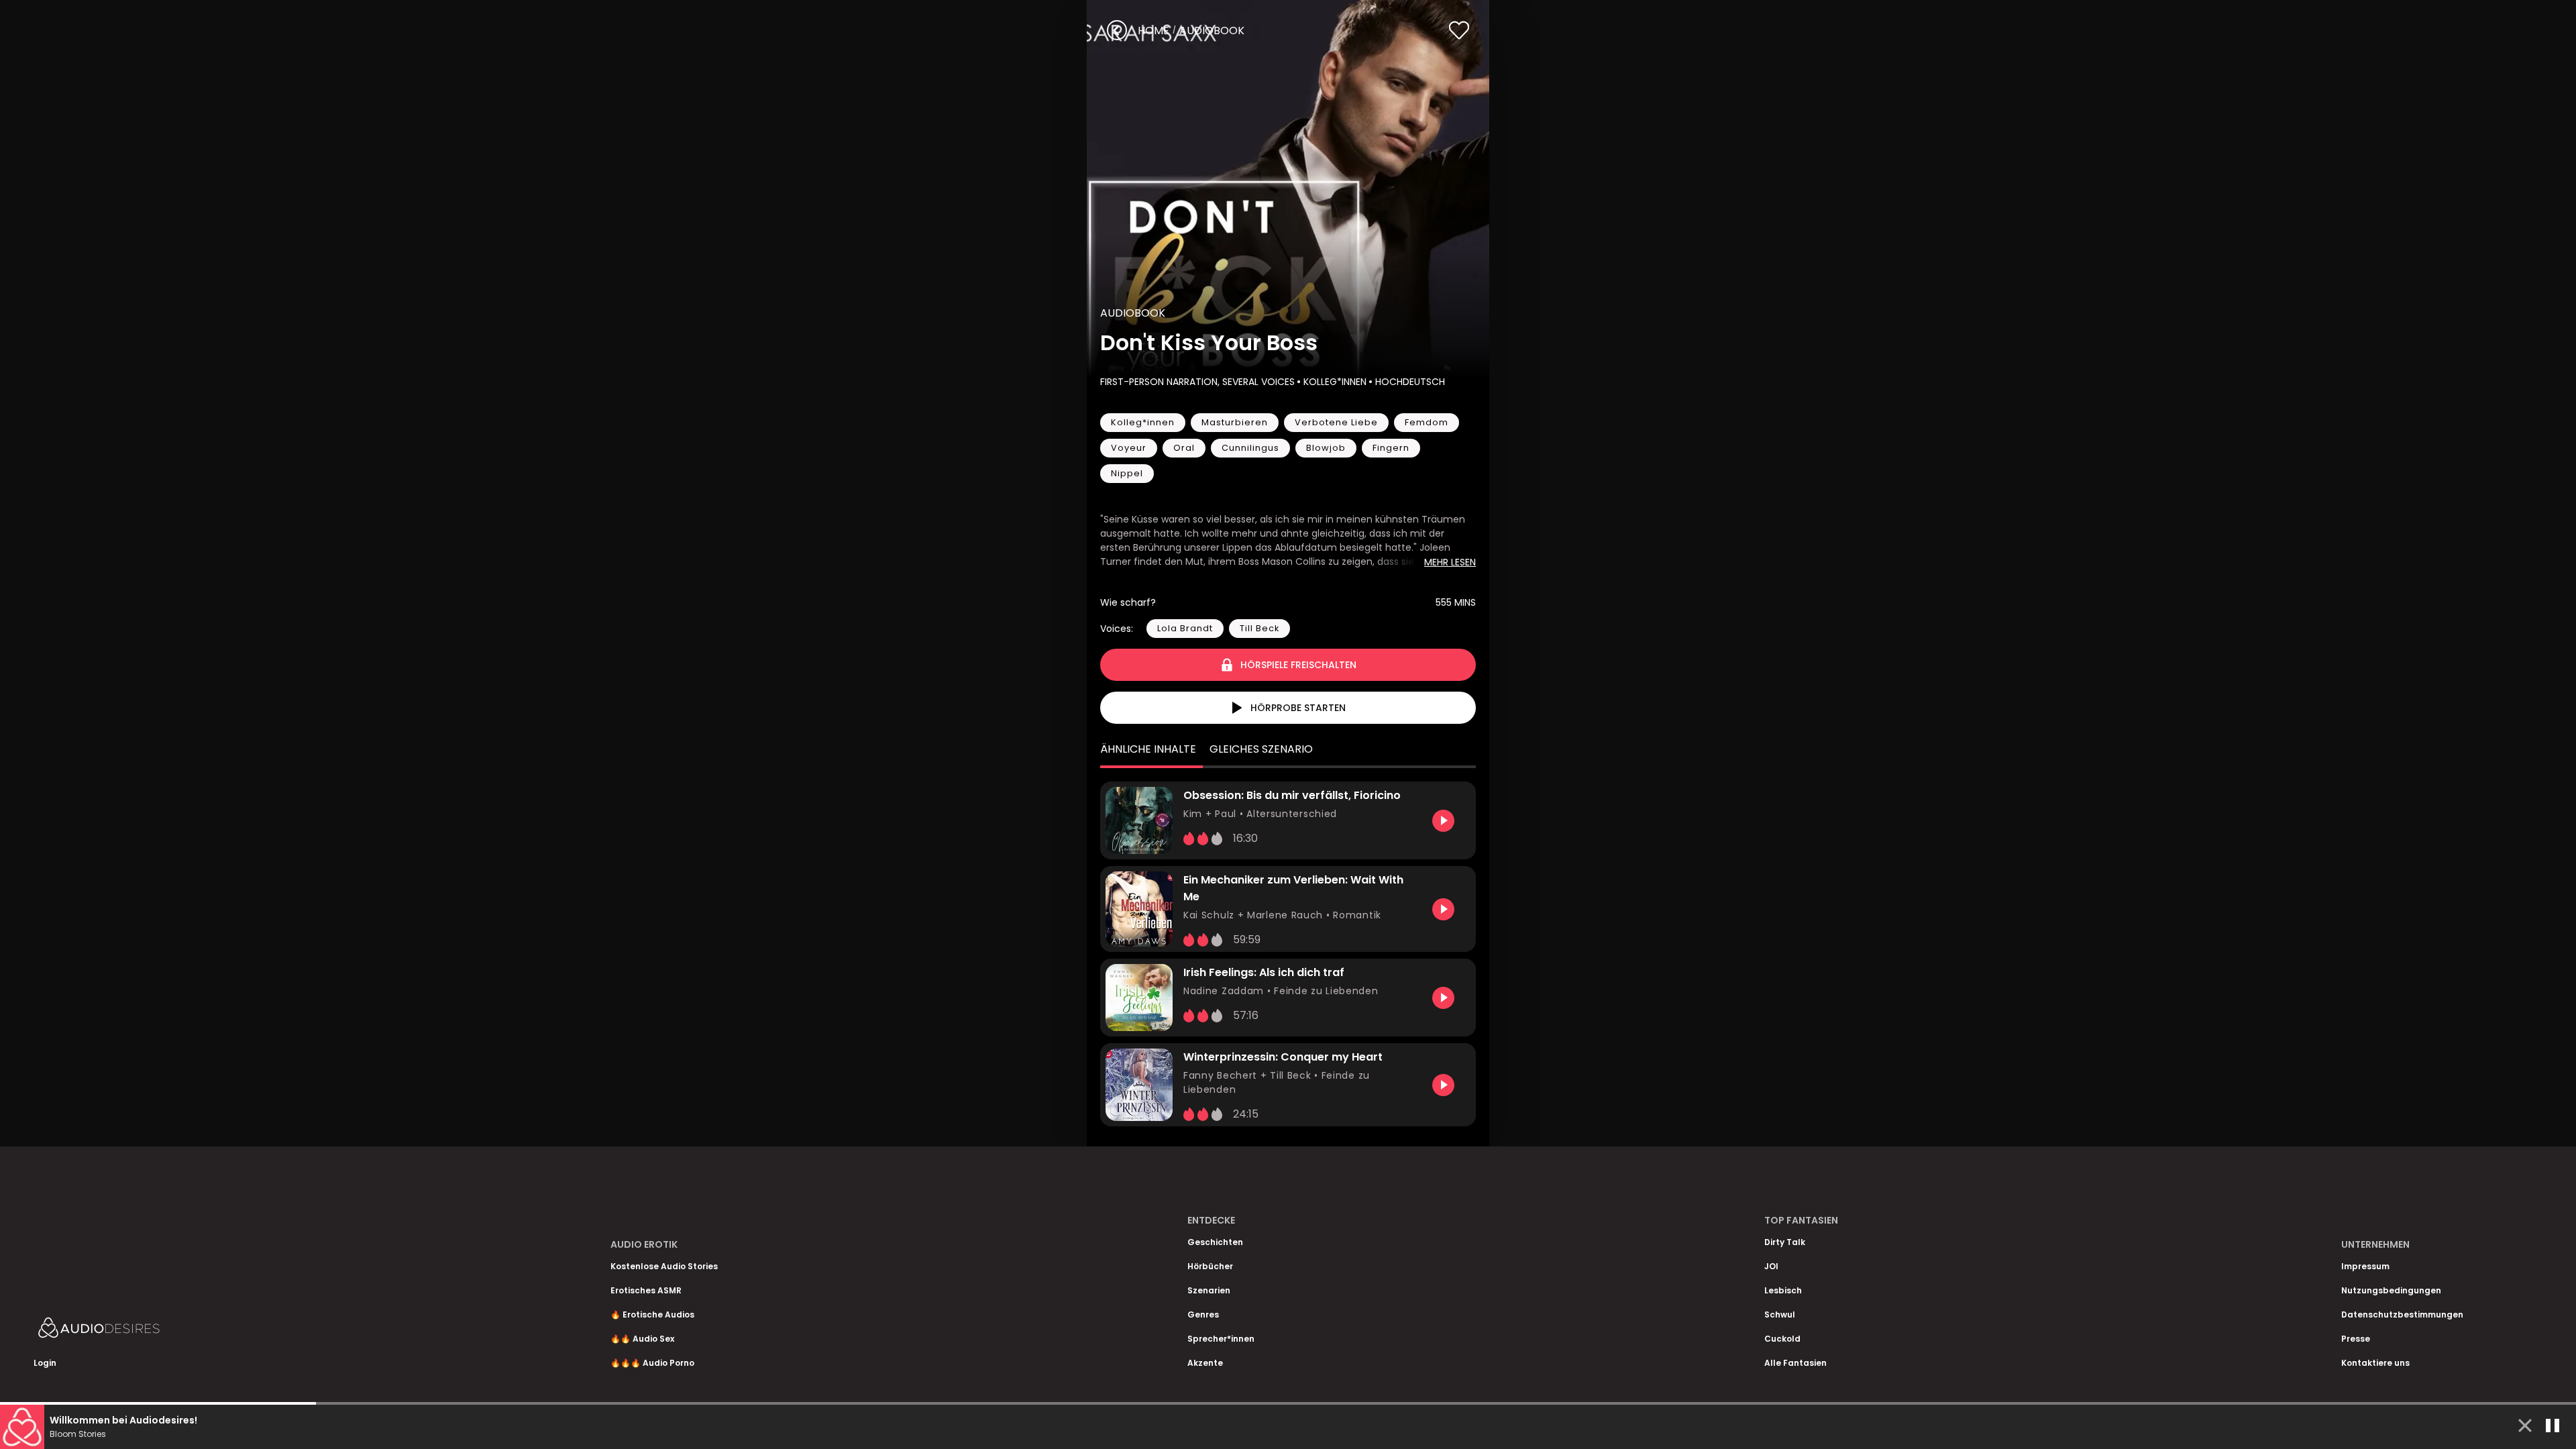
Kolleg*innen (1335, 382)
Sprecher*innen (1221, 1339)
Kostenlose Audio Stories (664, 1266)
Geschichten (1215, 1242)
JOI (1771, 1266)
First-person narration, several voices (1197, 382)
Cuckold (1782, 1339)
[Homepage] (134, 1331)
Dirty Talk (1785, 1242)
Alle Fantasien (1795, 1363)
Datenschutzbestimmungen (2402, 1314)
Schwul (1780, 1314)
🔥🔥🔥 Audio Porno (652, 1363)
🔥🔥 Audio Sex (642, 1339)
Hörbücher (1210, 1266)
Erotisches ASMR (646, 1290)
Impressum (2365, 1266)
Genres (1203, 1314)
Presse (2356, 1339)
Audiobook (1133, 313)
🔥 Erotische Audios (652, 1314)
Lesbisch (1783, 1290)
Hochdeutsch (1410, 382)
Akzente (1205, 1363)
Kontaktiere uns (2375, 1363)
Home (1153, 31)
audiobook (1212, 31)
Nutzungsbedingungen (2391, 1290)
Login (45, 1363)
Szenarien (1209, 1290)
